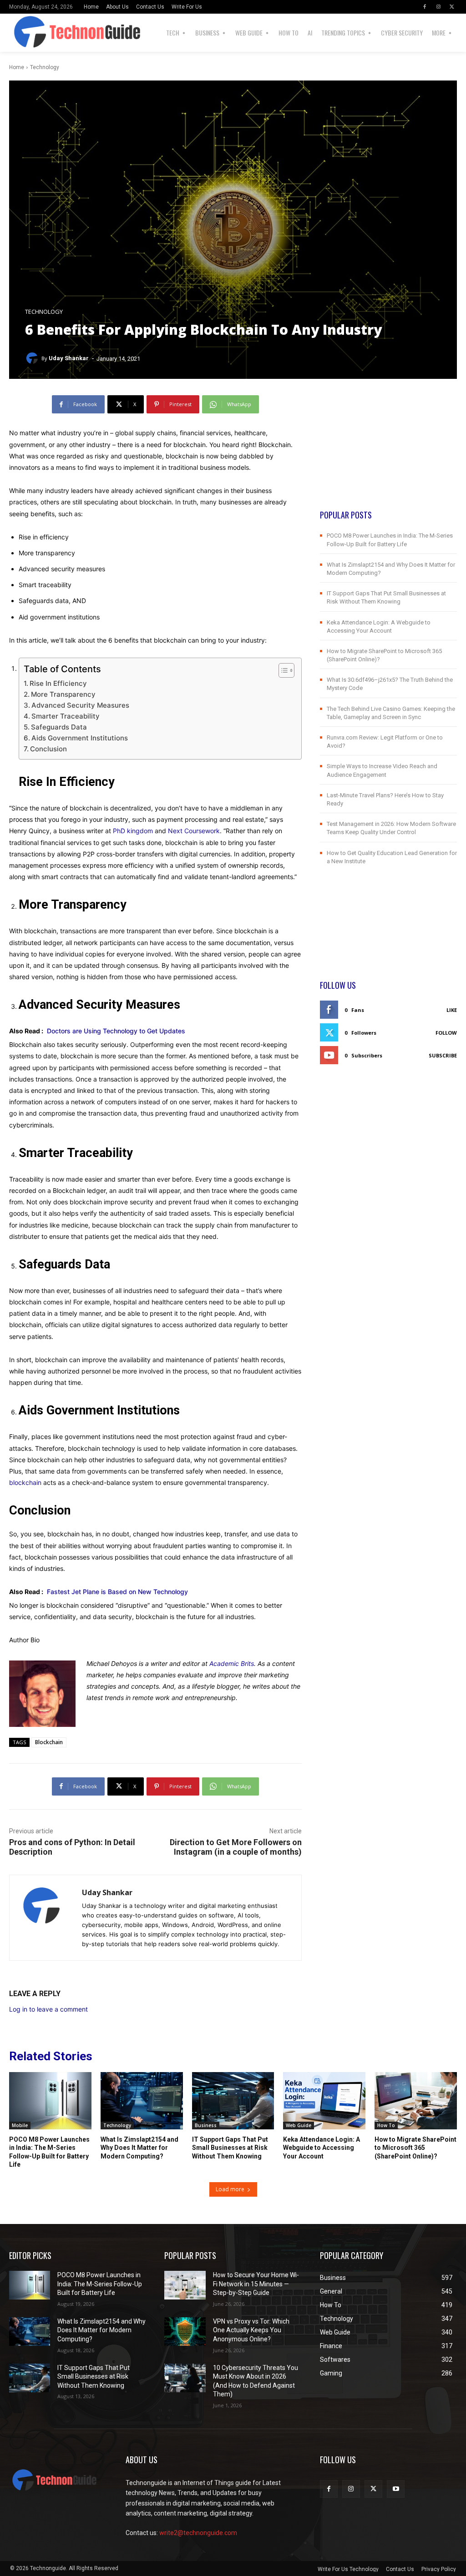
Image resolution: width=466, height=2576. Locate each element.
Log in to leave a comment (48, 2009)
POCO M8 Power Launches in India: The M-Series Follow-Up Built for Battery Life (100, 2284)
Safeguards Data (59, 727)
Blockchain (49, 1742)
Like (452, 1010)
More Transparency (63, 694)
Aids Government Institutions (80, 738)
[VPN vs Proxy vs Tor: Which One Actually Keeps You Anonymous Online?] (185, 2332)
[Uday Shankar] (33, 358)
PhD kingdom (133, 831)
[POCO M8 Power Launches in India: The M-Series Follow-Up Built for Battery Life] (50, 2101)
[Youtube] (396, 2489)
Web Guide (299, 2125)
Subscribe (443, 1055)
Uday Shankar (69, 358)
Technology (45, 67)
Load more (230, 2189)
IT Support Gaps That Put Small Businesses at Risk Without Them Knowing (230, 2148)
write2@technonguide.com (198, 2533)
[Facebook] (425, 7)
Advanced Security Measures (80, 705)
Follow (446, 1033)
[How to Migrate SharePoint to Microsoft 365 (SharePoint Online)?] (416, 2101)
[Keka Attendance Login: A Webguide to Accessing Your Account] (324, 2101)
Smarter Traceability (66, 716)
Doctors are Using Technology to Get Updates (116, 1031)
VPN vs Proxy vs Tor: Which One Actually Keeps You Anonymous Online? (251, 2330)
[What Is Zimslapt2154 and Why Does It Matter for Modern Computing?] (142, 2101)
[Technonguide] (35, 33)
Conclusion (48, 749)
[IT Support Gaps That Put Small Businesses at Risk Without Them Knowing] (233, 2101)
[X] (452, 7)
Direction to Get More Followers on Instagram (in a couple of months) (236, 1847)
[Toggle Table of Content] (282, 670)
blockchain (25, 1482)
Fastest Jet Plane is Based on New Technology (117, 1592)
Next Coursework (194, 831)
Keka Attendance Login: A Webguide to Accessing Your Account (322, 2148)
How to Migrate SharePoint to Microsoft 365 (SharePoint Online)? (415, 2148)
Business (206, 2125)
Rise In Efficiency (58, 683)
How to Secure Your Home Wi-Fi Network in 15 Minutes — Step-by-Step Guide (256, 2284)
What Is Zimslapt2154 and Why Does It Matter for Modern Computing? (139, 2148)
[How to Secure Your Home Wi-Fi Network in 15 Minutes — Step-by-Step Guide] (185, 2285)
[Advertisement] (388, 452)
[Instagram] (438, 7)
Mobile (20, 2125)
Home (17, 67)
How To (386, 2125)
